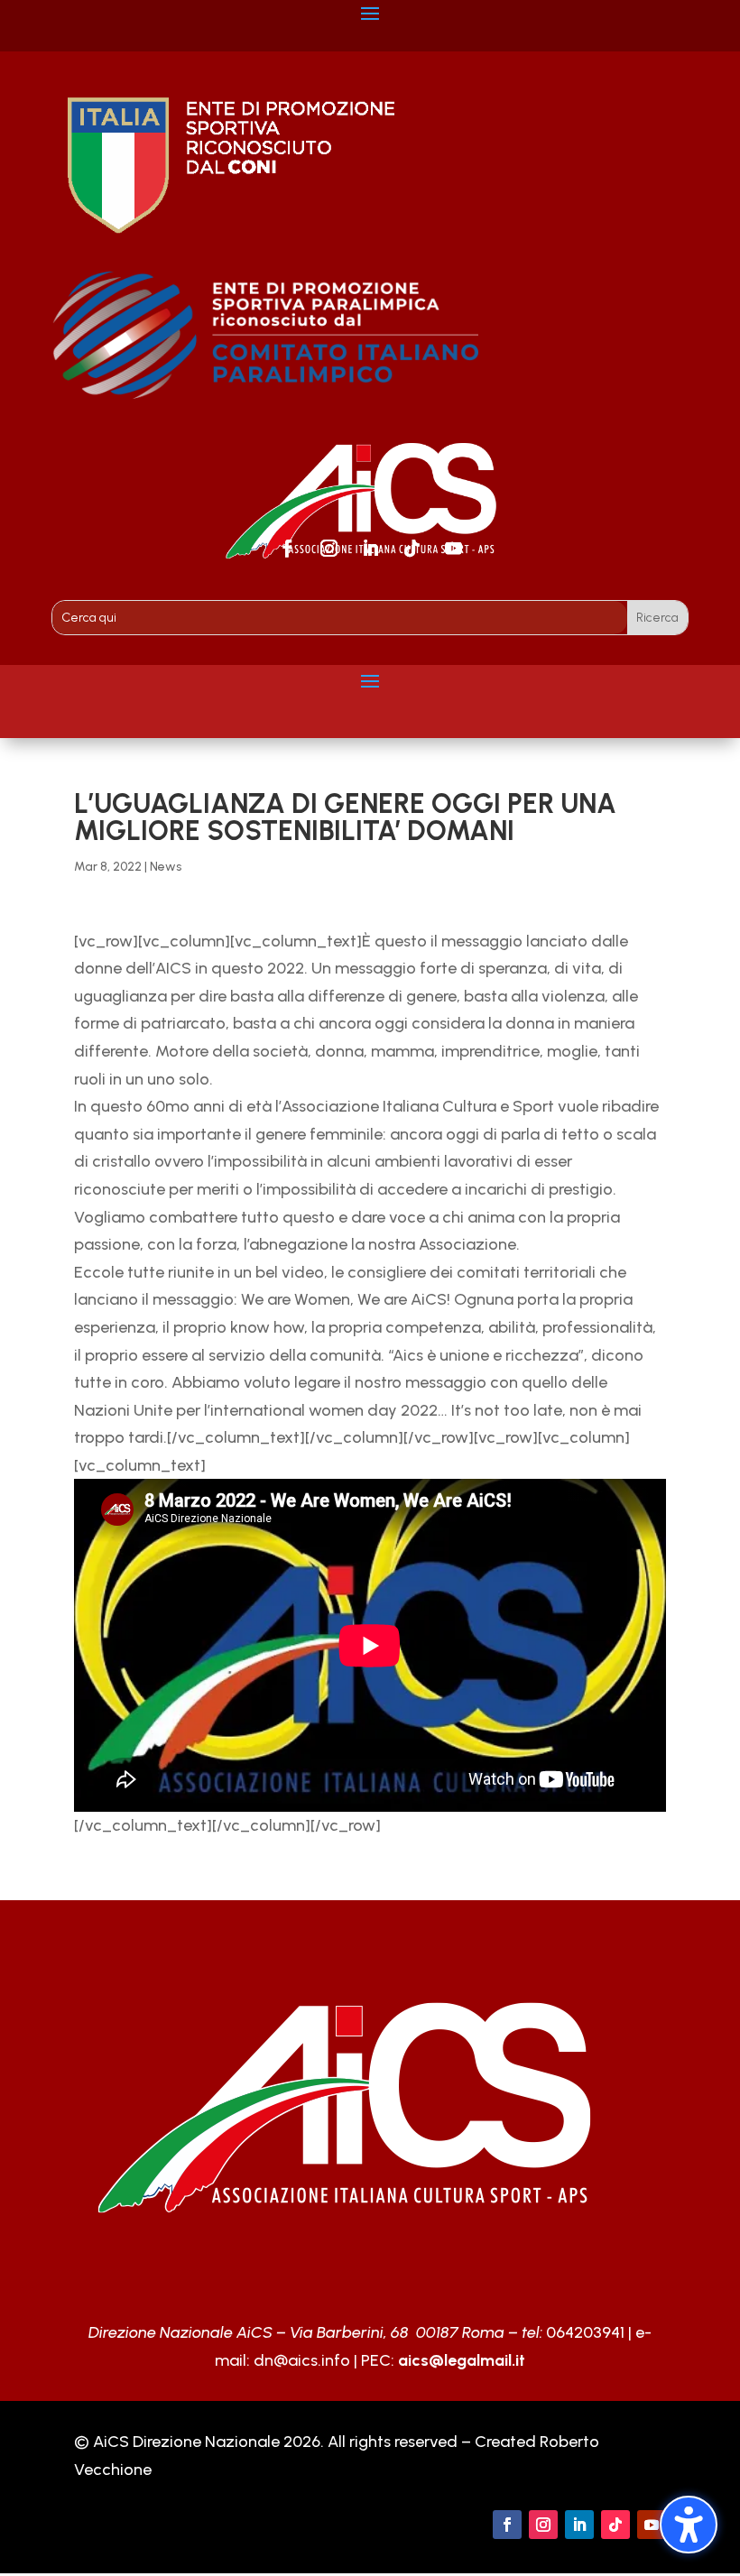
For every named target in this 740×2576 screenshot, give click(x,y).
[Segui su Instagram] (328, 549)
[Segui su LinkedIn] (370, 549)
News (166, 867)
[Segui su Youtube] (453, 549)
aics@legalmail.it (462, 2360)
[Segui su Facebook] (287, 549)
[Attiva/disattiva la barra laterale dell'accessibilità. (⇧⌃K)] (689, 2525)
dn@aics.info (302, 2360)
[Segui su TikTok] (412, 549)
